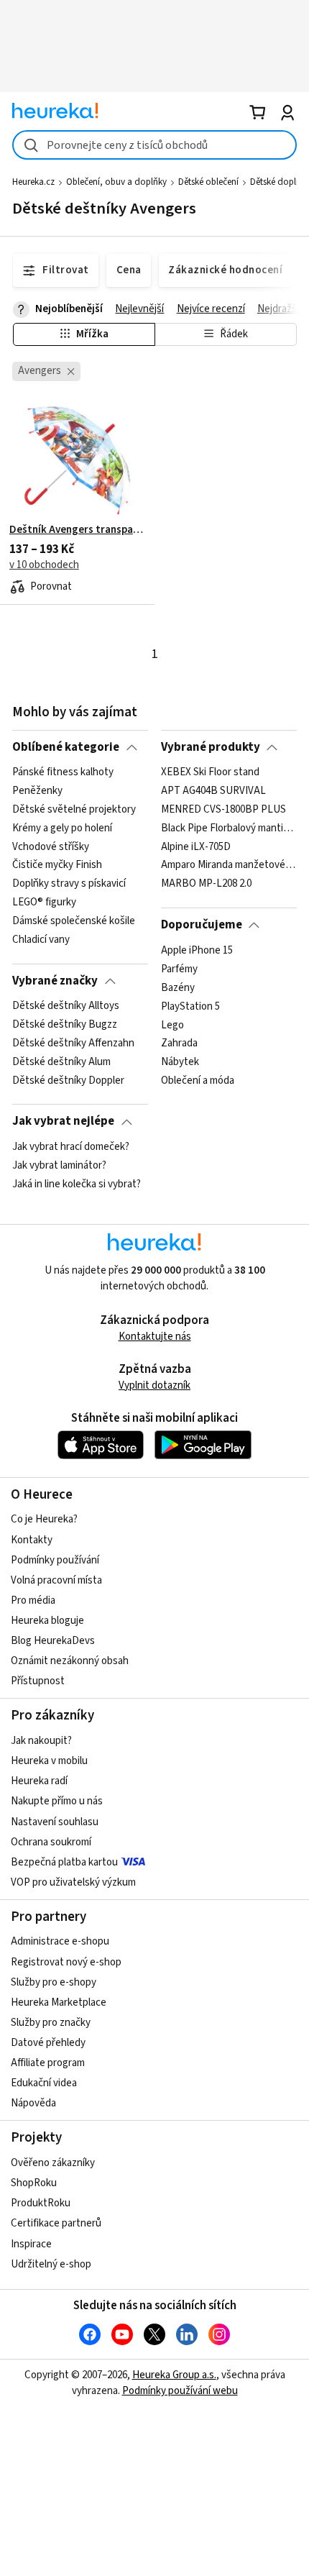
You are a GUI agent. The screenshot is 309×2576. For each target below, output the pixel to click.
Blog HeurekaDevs (53, 1641)
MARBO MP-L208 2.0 (206, 884)
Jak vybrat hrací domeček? (71, 1147)
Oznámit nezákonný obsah (70, 1661)
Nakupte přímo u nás (57, 1801)
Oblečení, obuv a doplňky (116, 182)
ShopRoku (34, 2183)
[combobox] (154, 145)
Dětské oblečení (208, 182)
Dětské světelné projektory (74, 810)
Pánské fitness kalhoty (63, 772)
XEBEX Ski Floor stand (210, 772)
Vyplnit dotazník (154, 1385)
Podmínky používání (55, 1560)
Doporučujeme (202, 925)
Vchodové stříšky (51, 847)
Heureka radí (39, 1781)
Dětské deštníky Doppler (68, 1081)
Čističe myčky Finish (57, 866)
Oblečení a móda (198, 1081)
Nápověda (33, 2103)
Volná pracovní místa (56, 1580)
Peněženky (37, 791)
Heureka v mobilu (49, 1761)
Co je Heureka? (44, 1519)
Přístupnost (38, 1681)
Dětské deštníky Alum (61, 1062)
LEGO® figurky (44, 903)
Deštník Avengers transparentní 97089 (77, 530)
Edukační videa (44, 2083)
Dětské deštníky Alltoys (66, 1006)
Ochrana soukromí (51, 1842)
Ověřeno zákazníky (53, 2163)
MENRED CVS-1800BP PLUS (223, 810)
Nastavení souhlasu (55, 1822)
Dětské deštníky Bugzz (65, 1025)
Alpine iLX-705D (196, 847)
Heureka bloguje (47, 1621)
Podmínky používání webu (180, 2391)
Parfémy (179, 969)
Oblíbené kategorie (66, 747)
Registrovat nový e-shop (66, 1962)
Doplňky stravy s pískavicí (69, 884)
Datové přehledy (48, 2043)
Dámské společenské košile (74, 921)
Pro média (33, 1600)
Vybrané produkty (211, 747)
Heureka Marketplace (59, 2002)
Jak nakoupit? (41, 1741)
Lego (172, 1025)
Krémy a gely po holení (62, 828)
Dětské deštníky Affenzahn (73, 1043)
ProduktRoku (41, 2203)
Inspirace (31, 2244)
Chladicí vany (41, 940)
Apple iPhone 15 (197, 951)
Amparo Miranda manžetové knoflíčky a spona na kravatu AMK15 (229, 866)
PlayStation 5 (190, 1006)
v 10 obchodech (44, 565)
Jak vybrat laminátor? (59, 1166)
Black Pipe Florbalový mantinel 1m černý (229, 828)
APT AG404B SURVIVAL (213, 791)
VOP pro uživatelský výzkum (73, 1882)
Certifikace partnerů (56, 2223)
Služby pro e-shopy (54, 1982)
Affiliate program (48, 2063)
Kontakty (32, 1540)
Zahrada (179, 1043)
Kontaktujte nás (155, 1337)
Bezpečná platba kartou (64, 1862)
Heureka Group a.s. (174, 2375)
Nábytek (180, 1062)
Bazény (178, 987)
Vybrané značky (55, 981)
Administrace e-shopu (60, 1941)
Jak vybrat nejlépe (63, 1121)
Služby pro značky (51, 2023)
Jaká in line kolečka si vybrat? (77, 1184)
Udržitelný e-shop (51, 2264)
